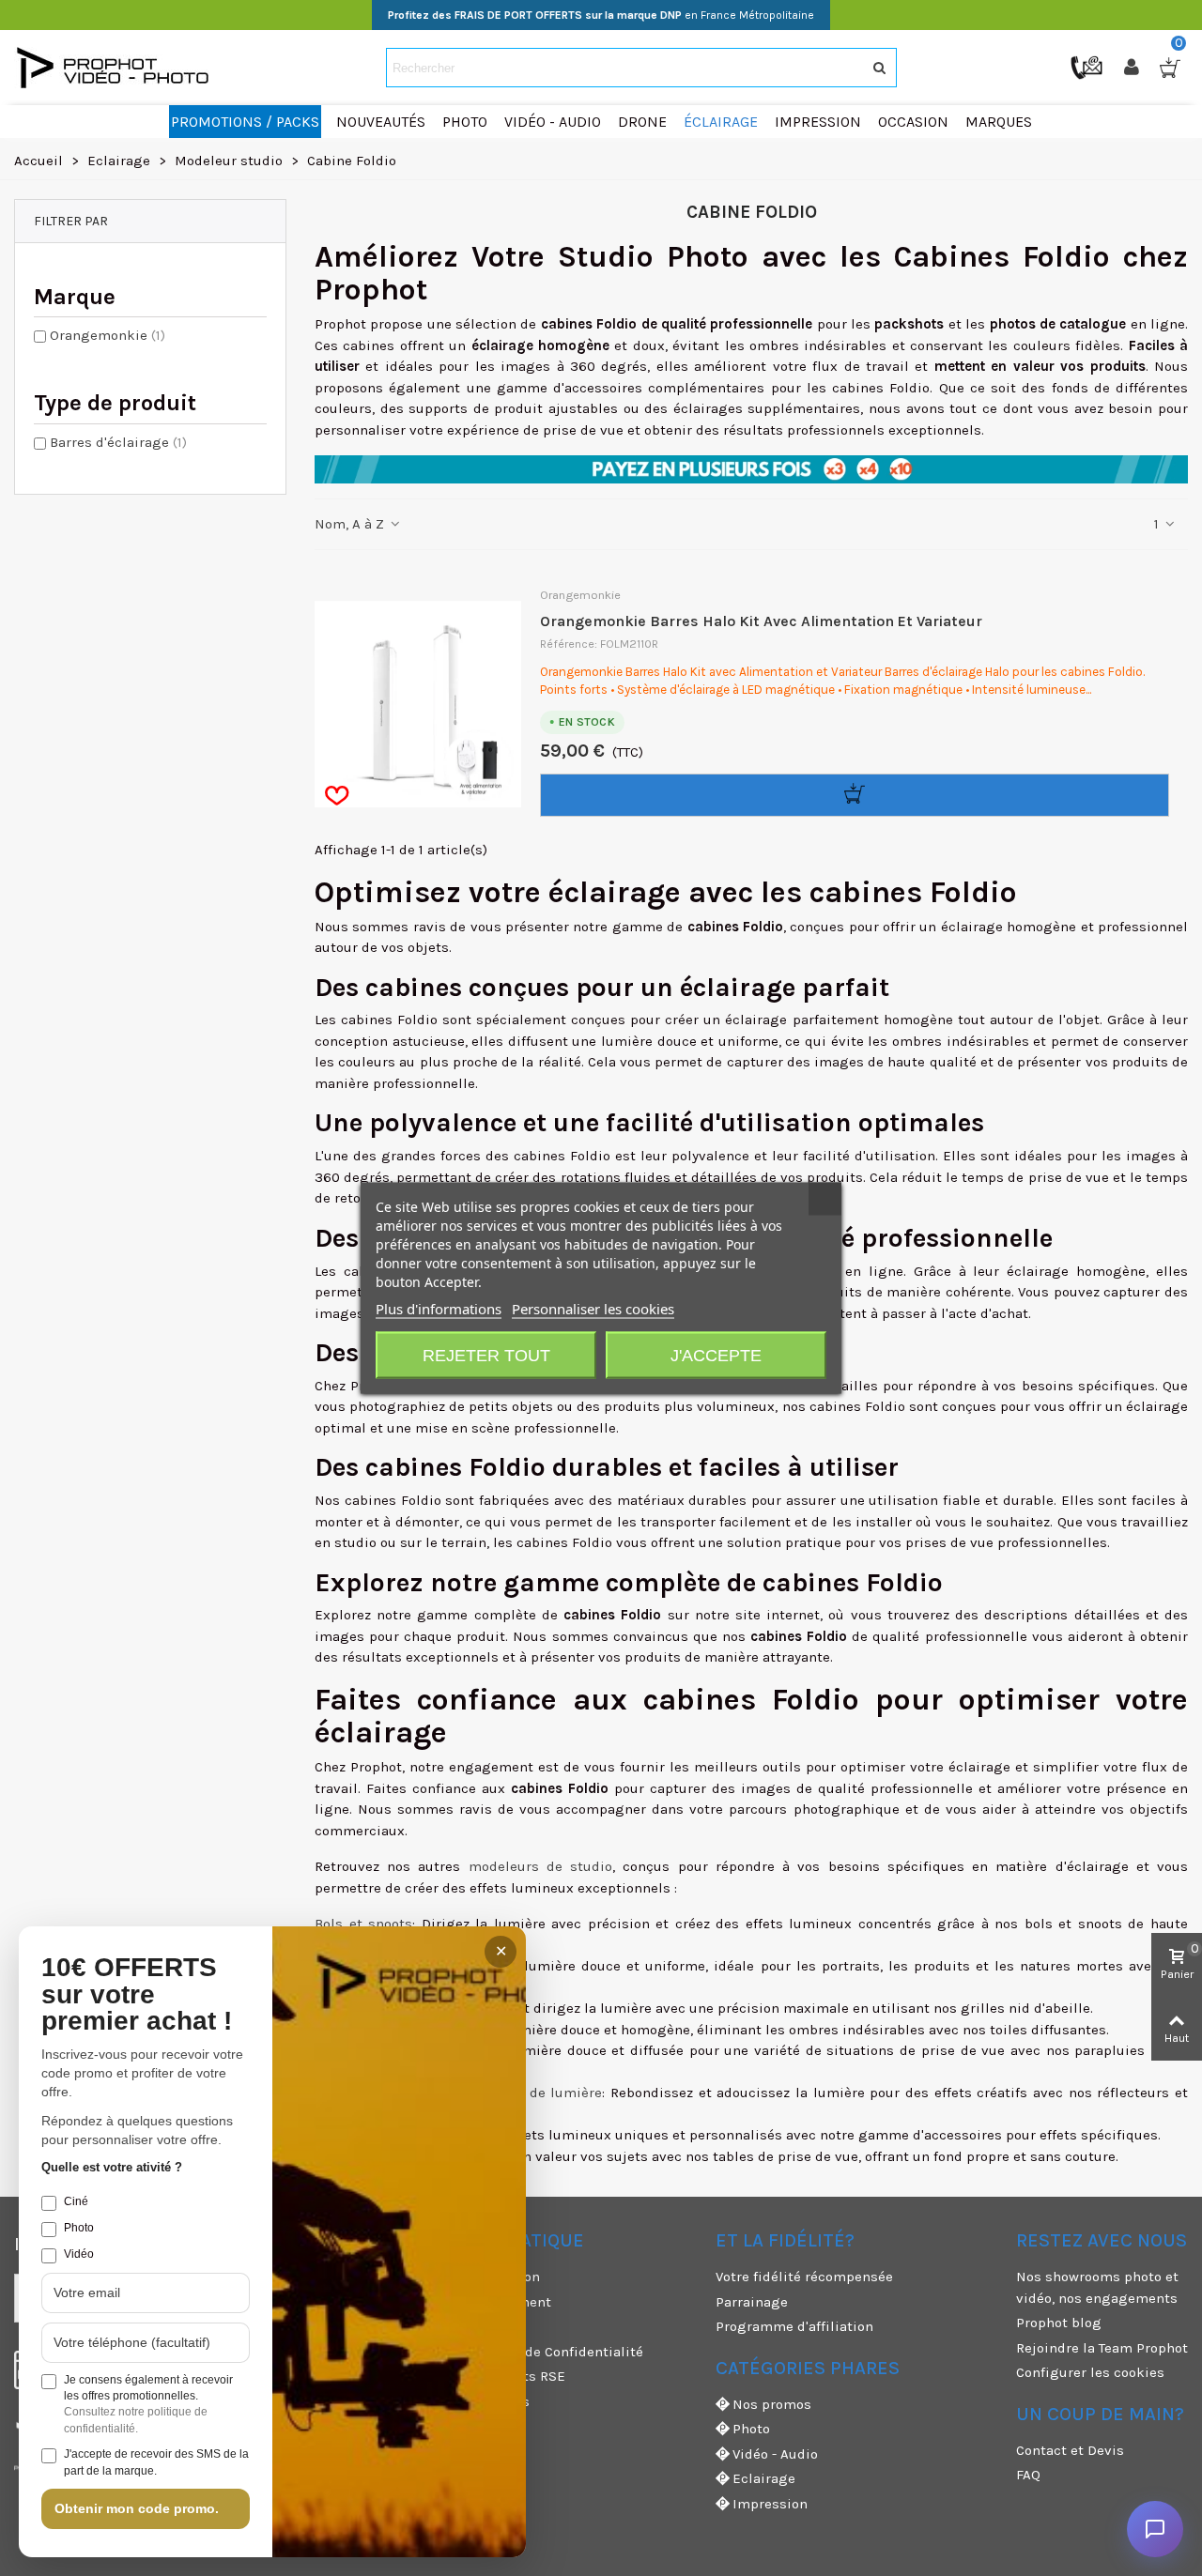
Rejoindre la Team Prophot (1102, 2348)
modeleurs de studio (540, 1866)
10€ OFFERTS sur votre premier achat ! (137, 1995)
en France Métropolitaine (601, 15)
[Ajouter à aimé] (337, 796)
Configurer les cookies (1090, 2372)
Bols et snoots (363, 1924)
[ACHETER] (855, 795)
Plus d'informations (439, 1309)
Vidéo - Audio (775, 2454)
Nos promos (772, 2404)
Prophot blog (1059, 2323)
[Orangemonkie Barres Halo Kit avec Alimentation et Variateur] (418, 704)
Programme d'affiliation (794, 2326)
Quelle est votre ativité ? (112, 2167)
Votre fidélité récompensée (804, 2277)
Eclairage (764, 2478)
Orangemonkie (108, 335)
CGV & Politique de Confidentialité (529, 2352)
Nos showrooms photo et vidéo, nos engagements (1097, 2287)
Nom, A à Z (351, 524)
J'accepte (716, 1356)
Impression (770, 2504)
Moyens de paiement (483, 2302)
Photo (751, 2429)
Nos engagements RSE (490, 2376)
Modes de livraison (478, 2277)
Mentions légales (472, 2401)
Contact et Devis (1070, 2450)
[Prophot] (117, 68)
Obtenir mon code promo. (137, 2508)
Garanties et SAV (470, 2426)
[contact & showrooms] (1088, 67)
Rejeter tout (486, 1356)
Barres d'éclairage (118, 442)
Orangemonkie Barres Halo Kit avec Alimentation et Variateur (761, 621)
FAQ (1028, 2475)
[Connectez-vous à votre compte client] (1133, 68)
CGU (428, 2326)
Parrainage (752, 2302)
